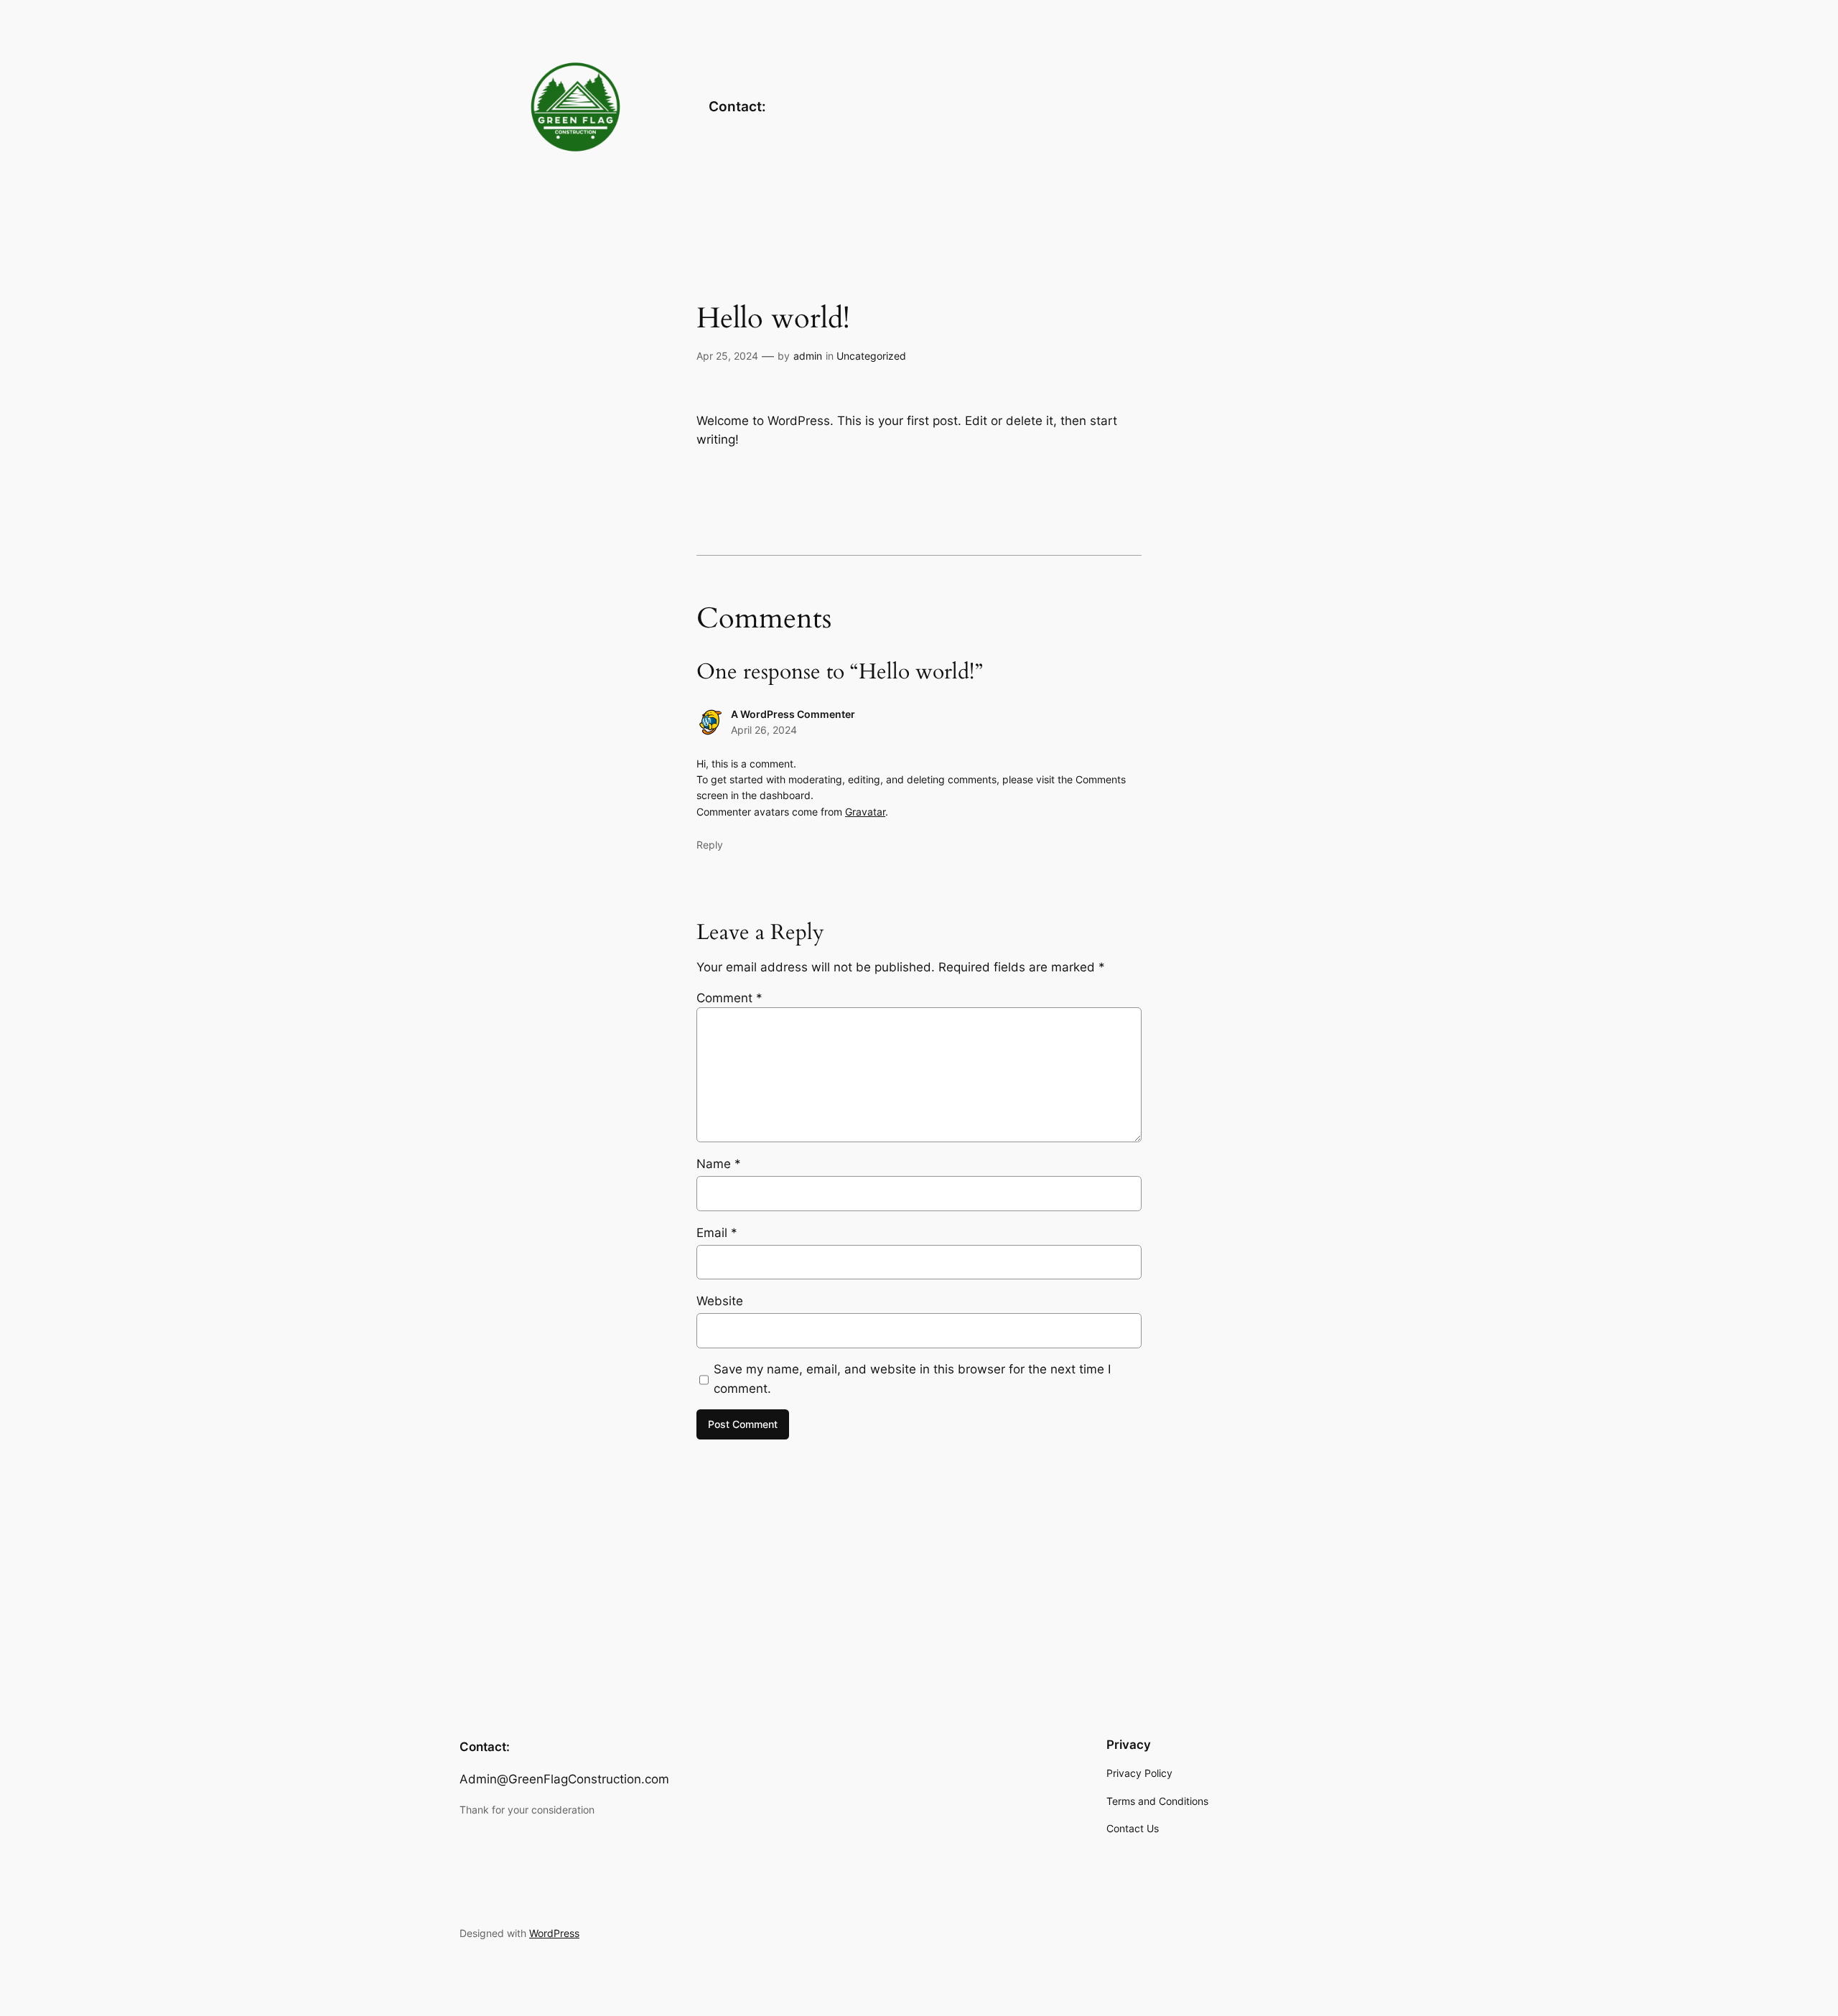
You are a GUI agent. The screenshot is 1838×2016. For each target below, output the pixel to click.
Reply (710, 845)
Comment (729, 998)
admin (808, 356)
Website (720, 1301)
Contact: (737, 106)
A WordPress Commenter (793, 714)
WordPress (554, 1933)
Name (719, 1164)
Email (717, 1233)
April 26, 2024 (764, 730)
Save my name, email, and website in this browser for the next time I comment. (912, 1378)
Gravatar (865, 812)
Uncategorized (871, 356)
